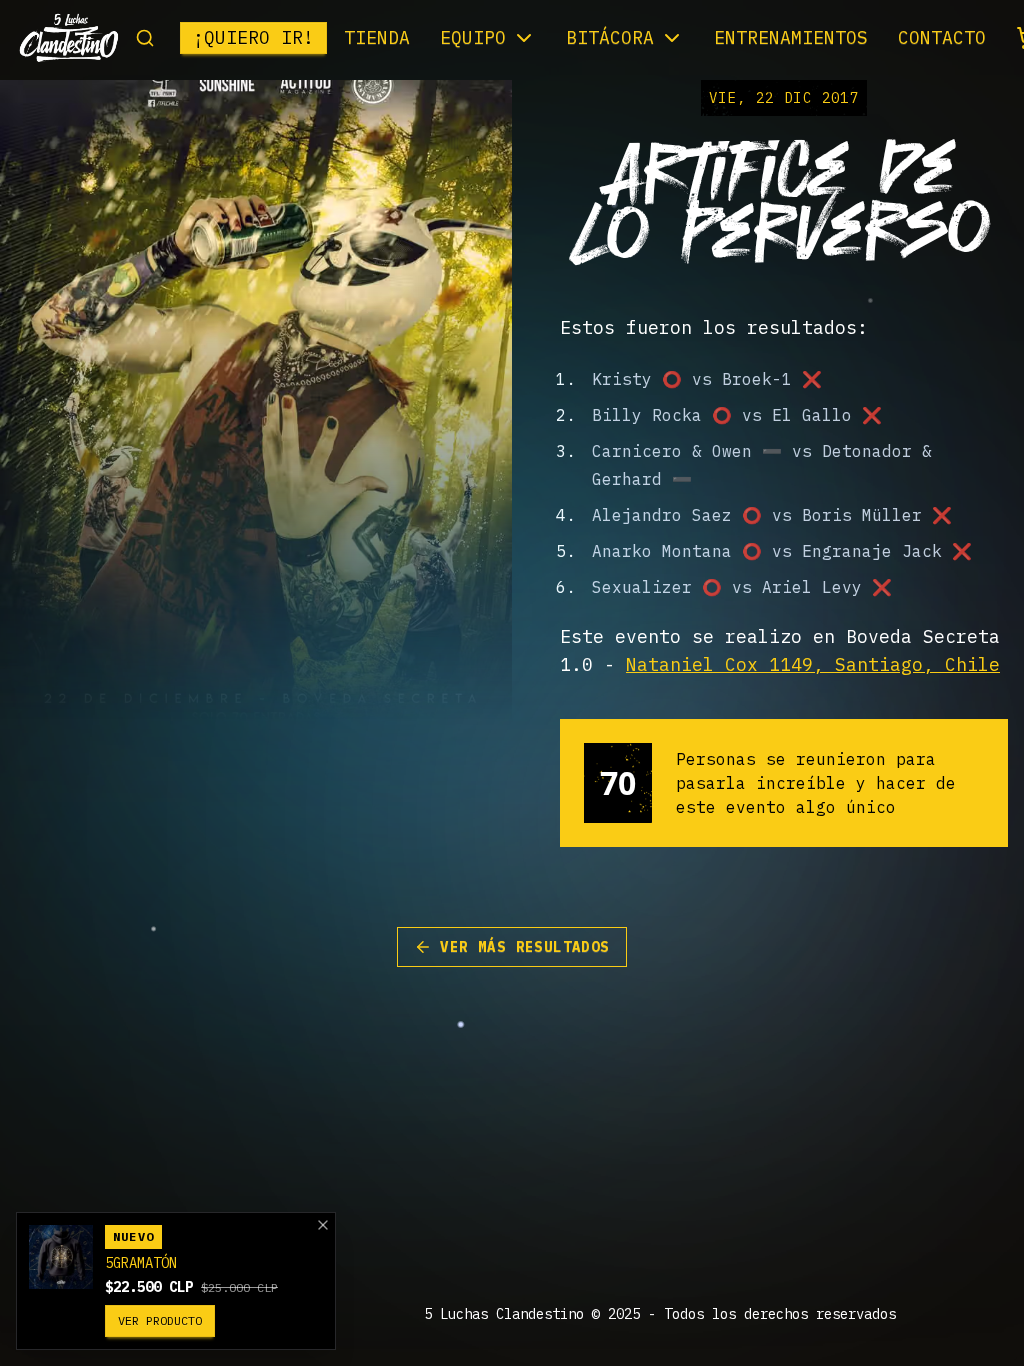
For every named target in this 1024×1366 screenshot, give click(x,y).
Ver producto (160, 1320)
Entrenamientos (791, 37)
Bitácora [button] (610, 37)
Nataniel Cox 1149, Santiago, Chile (813, 664)
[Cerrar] (323, 1225)
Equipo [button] (473, 37)
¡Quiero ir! (253, 37)
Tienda (377, 37)
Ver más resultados (524, 947)
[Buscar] (145, 38)
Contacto (942, 37)
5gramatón (141, 1263)
